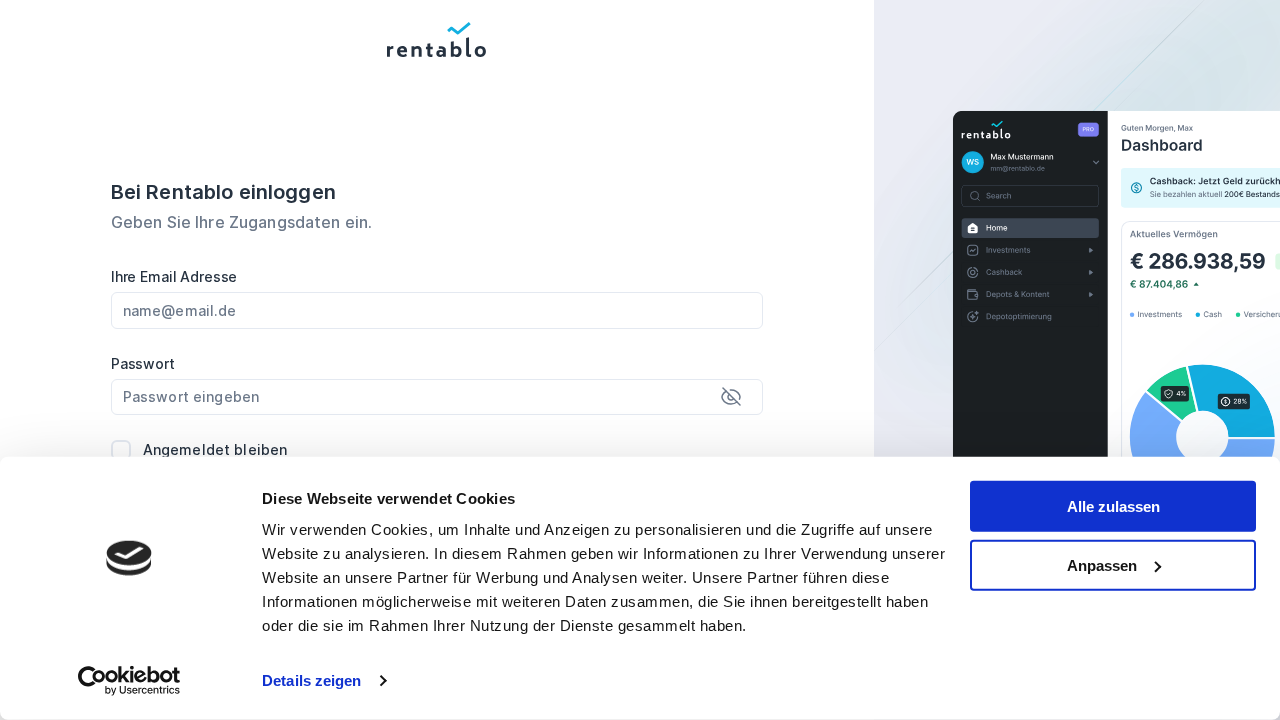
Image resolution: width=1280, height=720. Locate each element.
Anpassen (1102, 564)
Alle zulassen (1113, 506)
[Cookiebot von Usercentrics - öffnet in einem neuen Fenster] (129, 681)
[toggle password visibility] (731, 397)
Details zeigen (311, 680)
